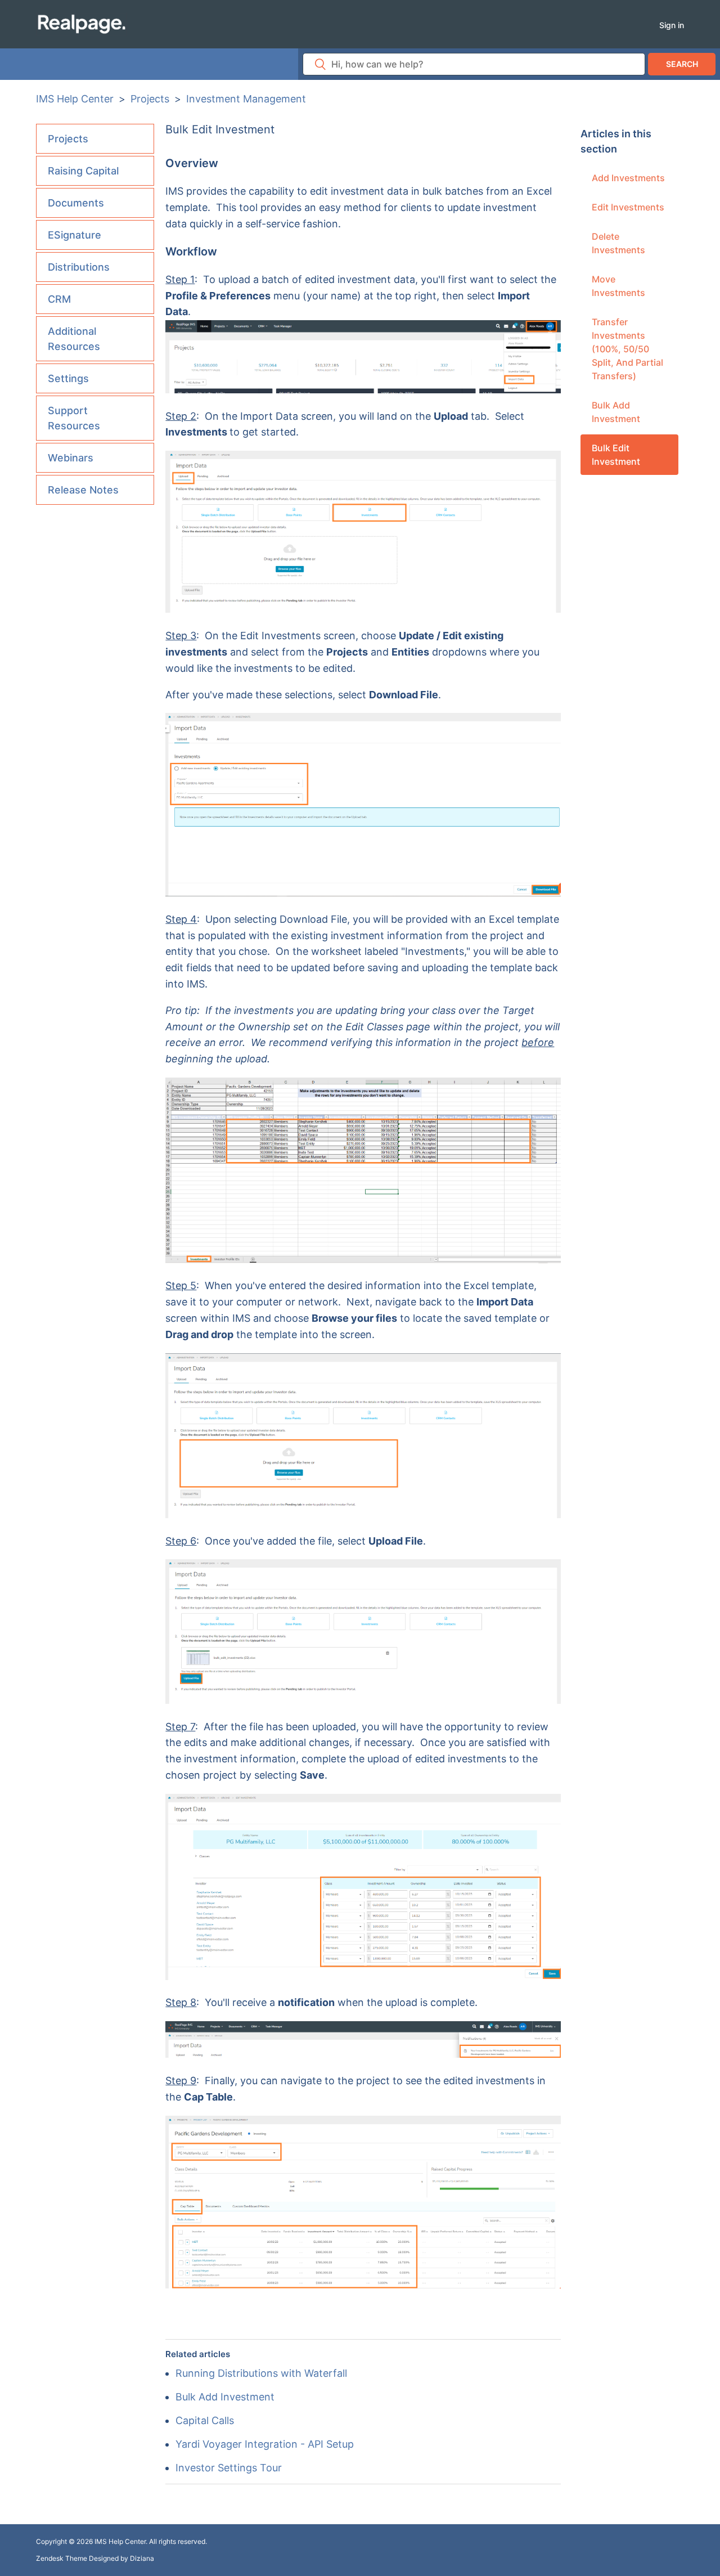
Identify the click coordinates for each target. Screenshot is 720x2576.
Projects (150, 99)
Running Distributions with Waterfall (261, 2373)
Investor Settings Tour (229, 2468)
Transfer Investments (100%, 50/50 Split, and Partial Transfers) (627, 349)
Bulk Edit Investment (616, 455)
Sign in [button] (672, 25)
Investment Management (246, 99)
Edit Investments (628, 207)
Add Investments (628, 178)
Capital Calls (205, 2420)
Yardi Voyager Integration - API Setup (265, 2444)
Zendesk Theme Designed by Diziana (95, 2558)
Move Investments (618, 286)
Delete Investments (618, 243)
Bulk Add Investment (616, 412)
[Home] (81, 23)
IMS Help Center (75, 99)
